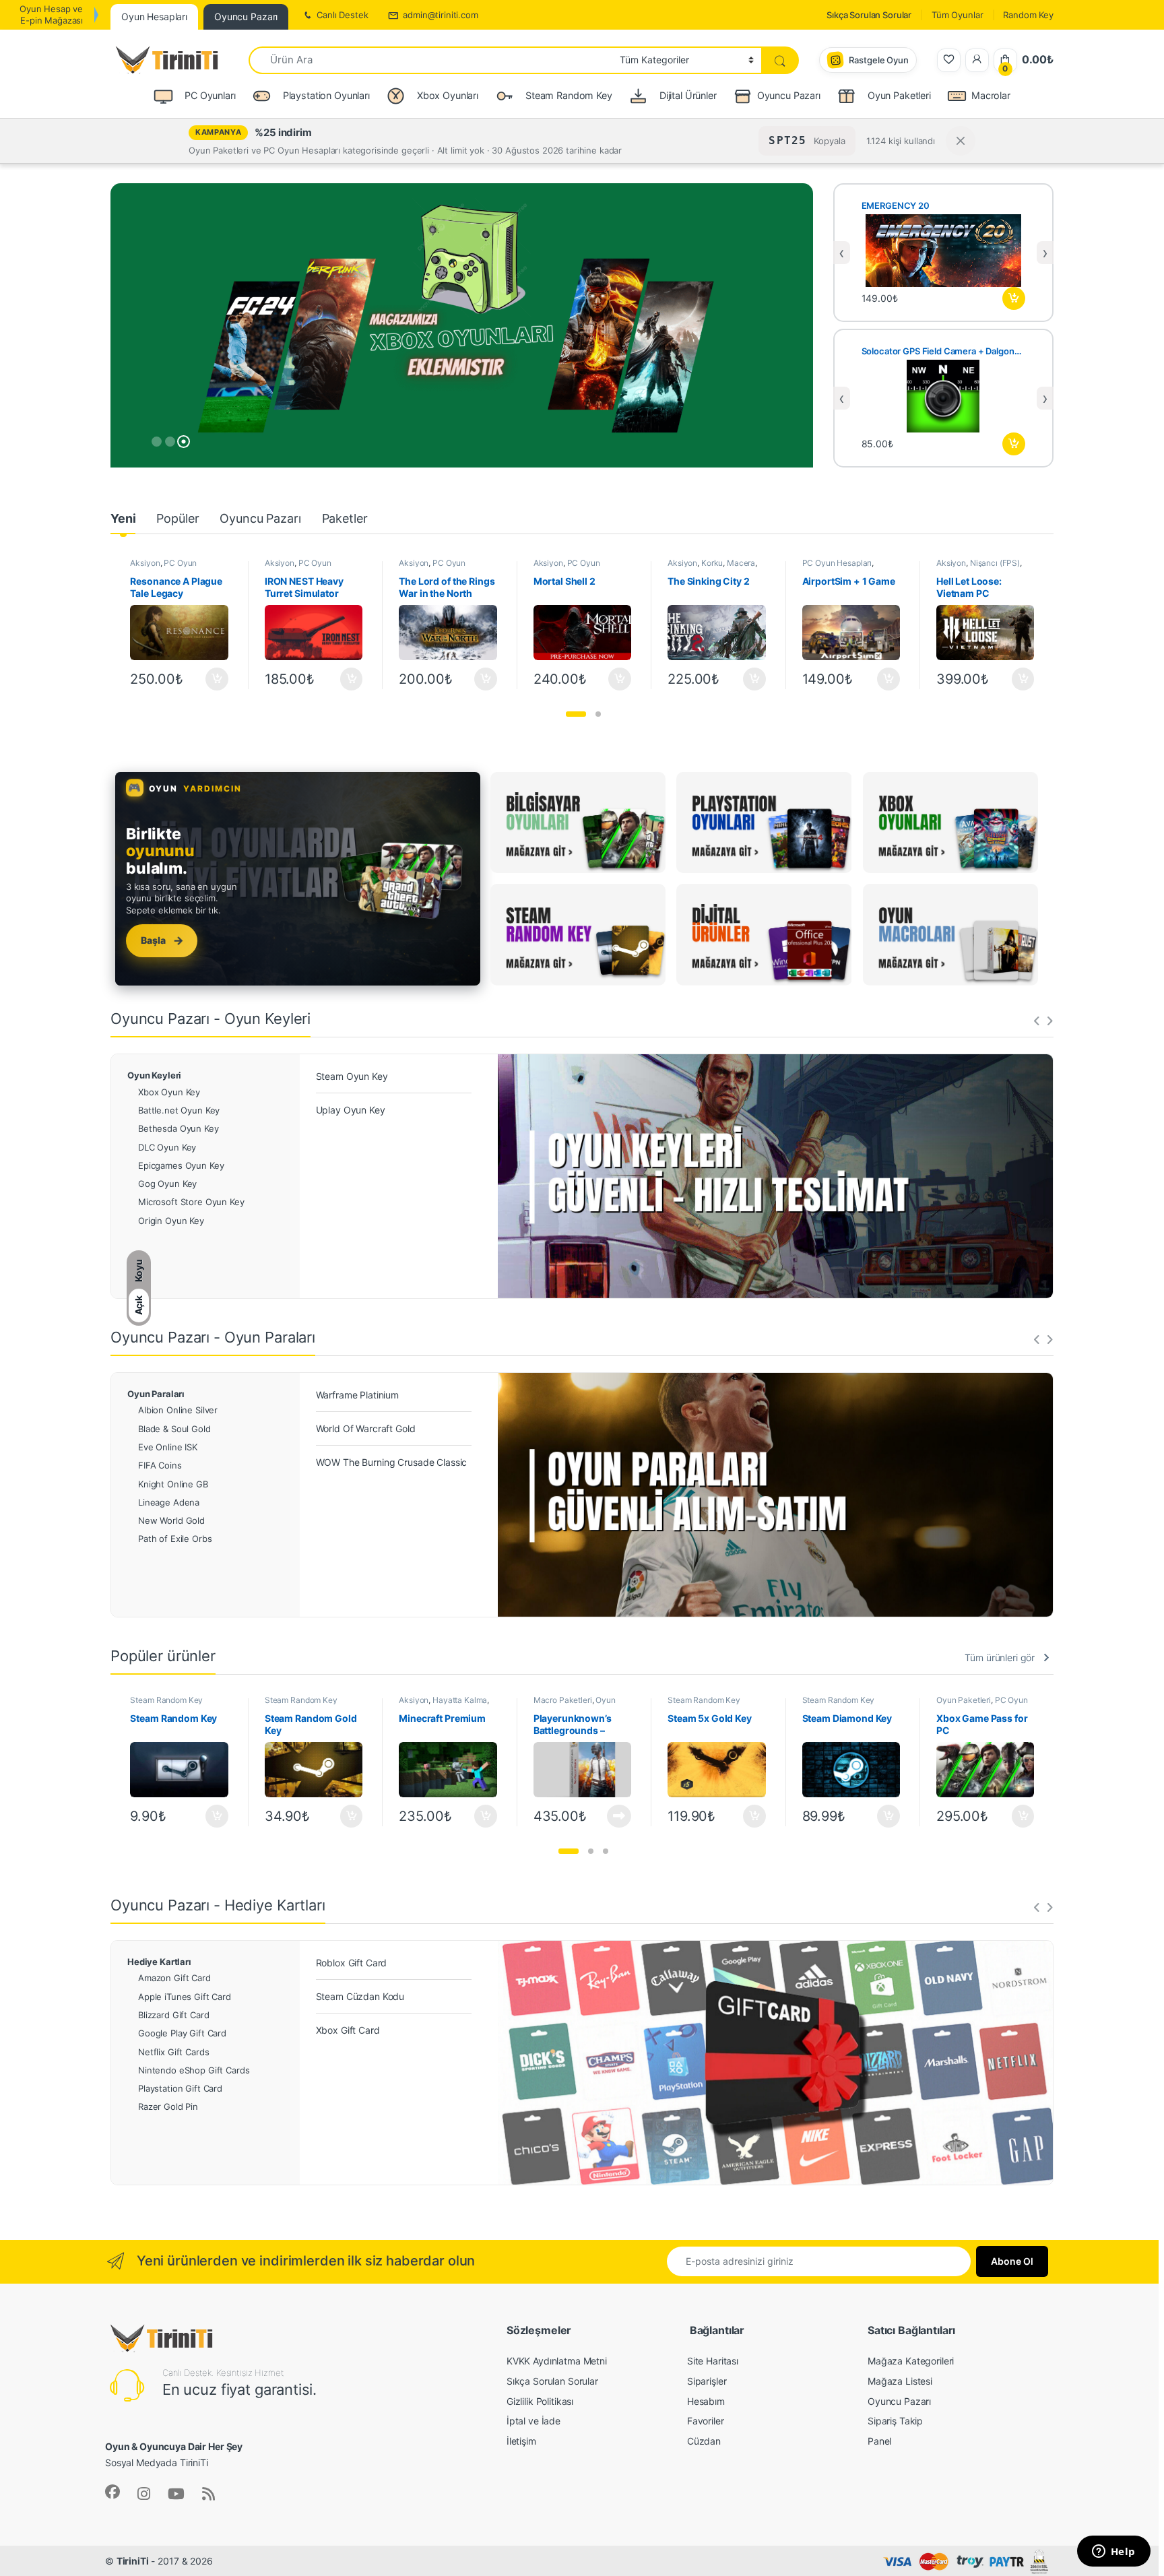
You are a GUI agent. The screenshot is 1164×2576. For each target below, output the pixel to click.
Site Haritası (713, 2361)
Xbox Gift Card (348, 2030)
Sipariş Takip (895, 2421)
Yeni (123, 518)
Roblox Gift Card (352, 1963)
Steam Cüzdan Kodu (360, 1996)
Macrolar (991, 95)
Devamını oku (611, 1816)
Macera (741, 563)
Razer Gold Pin (168, 2106)
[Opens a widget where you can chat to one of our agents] (1113, 2552)
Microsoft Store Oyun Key (191, 1202)
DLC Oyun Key (167, 1147)
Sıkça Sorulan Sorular (869, 15)
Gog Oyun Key (167, 1184)
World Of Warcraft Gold (366, 1428)
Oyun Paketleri (964, 1700)
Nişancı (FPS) (995, 563)
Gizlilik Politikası (540, 2401)
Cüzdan (704, 2441)
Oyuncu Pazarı (789, 95)
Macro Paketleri (563, 1700)
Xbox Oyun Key (169, 1092)
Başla (162, 940)
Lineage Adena (169, 1502)
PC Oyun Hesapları (163, 567)
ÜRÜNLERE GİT (459, 424)
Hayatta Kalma (460, 1700)
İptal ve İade (533, 2421)
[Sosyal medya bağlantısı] (112, 2492)
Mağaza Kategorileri (911, 2361)
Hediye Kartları (159, 1962)
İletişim (521, 2441)
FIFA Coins (160, 1465)
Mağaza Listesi (900, 2381)
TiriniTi (133, 2561)
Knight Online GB (173, 1484)
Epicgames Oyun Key (181, 1165)
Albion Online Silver (178, 1410)
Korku (712, 563)
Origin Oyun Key (171, 1221)
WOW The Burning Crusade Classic (392, 1462)
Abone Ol (1012, 2261)
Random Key (1028, 15)
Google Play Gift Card (182, 2033)
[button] (576, 714)
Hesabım (706, 2401)
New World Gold (171, 1520)
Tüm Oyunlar (957, 15)
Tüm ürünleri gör (1000, 1657)
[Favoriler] (949, 60)
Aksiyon (145, 563)
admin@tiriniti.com (440, 15)
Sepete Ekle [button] (1014, 298)
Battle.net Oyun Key (179, 1110)
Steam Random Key (166, 1700)
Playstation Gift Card (180, 2088)
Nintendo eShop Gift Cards (194, 2070)
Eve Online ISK (168, 1447)
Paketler (345, 518)
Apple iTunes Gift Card (185, 1997)
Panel (879, 2441)
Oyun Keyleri (154, 1075)
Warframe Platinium (357, 1395)
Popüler (177, 518)
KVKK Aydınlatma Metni (557, 2361)
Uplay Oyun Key (351, 1110)
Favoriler (706, 2421)
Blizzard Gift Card (173, 2015)
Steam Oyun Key (352, 1076)
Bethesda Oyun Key (179, 1128)
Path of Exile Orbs (175, 1539)
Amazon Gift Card (174, 1978)
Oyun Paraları (156, 1394)
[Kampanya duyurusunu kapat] (961, 141)
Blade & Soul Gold (174, 1429)
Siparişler (707, 2381)
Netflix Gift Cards (173, 2052)
